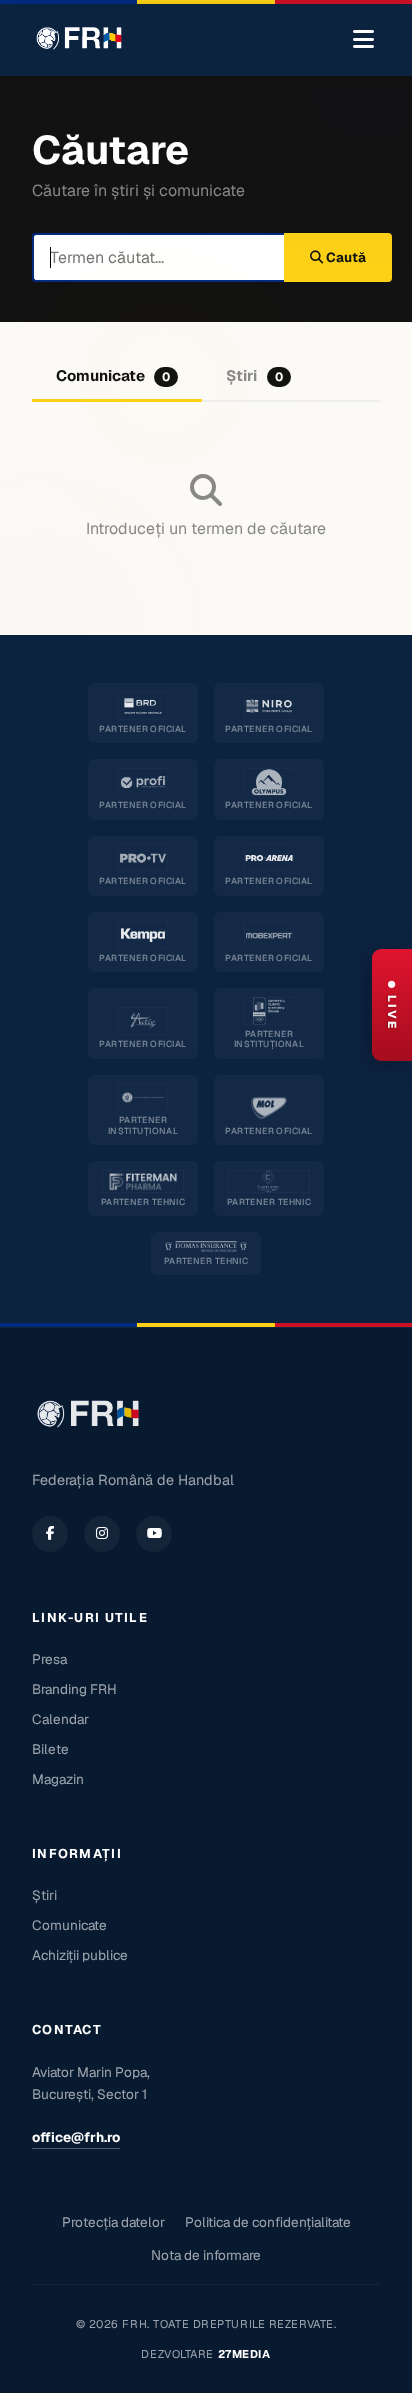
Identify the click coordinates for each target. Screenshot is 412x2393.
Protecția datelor (113, 2222)
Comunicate (113, 375)
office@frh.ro (76, 2137)
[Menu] (363, 40)
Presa (49, 1659)
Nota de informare (206, 2255)
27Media (244, 2354)
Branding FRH (74, 1689)
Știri (254, 375)
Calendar (60, 1719)
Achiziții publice (80, 1955)
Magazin (58, 1779)
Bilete (50, 1749)
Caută (344, 257)
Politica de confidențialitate (268, 2222)
